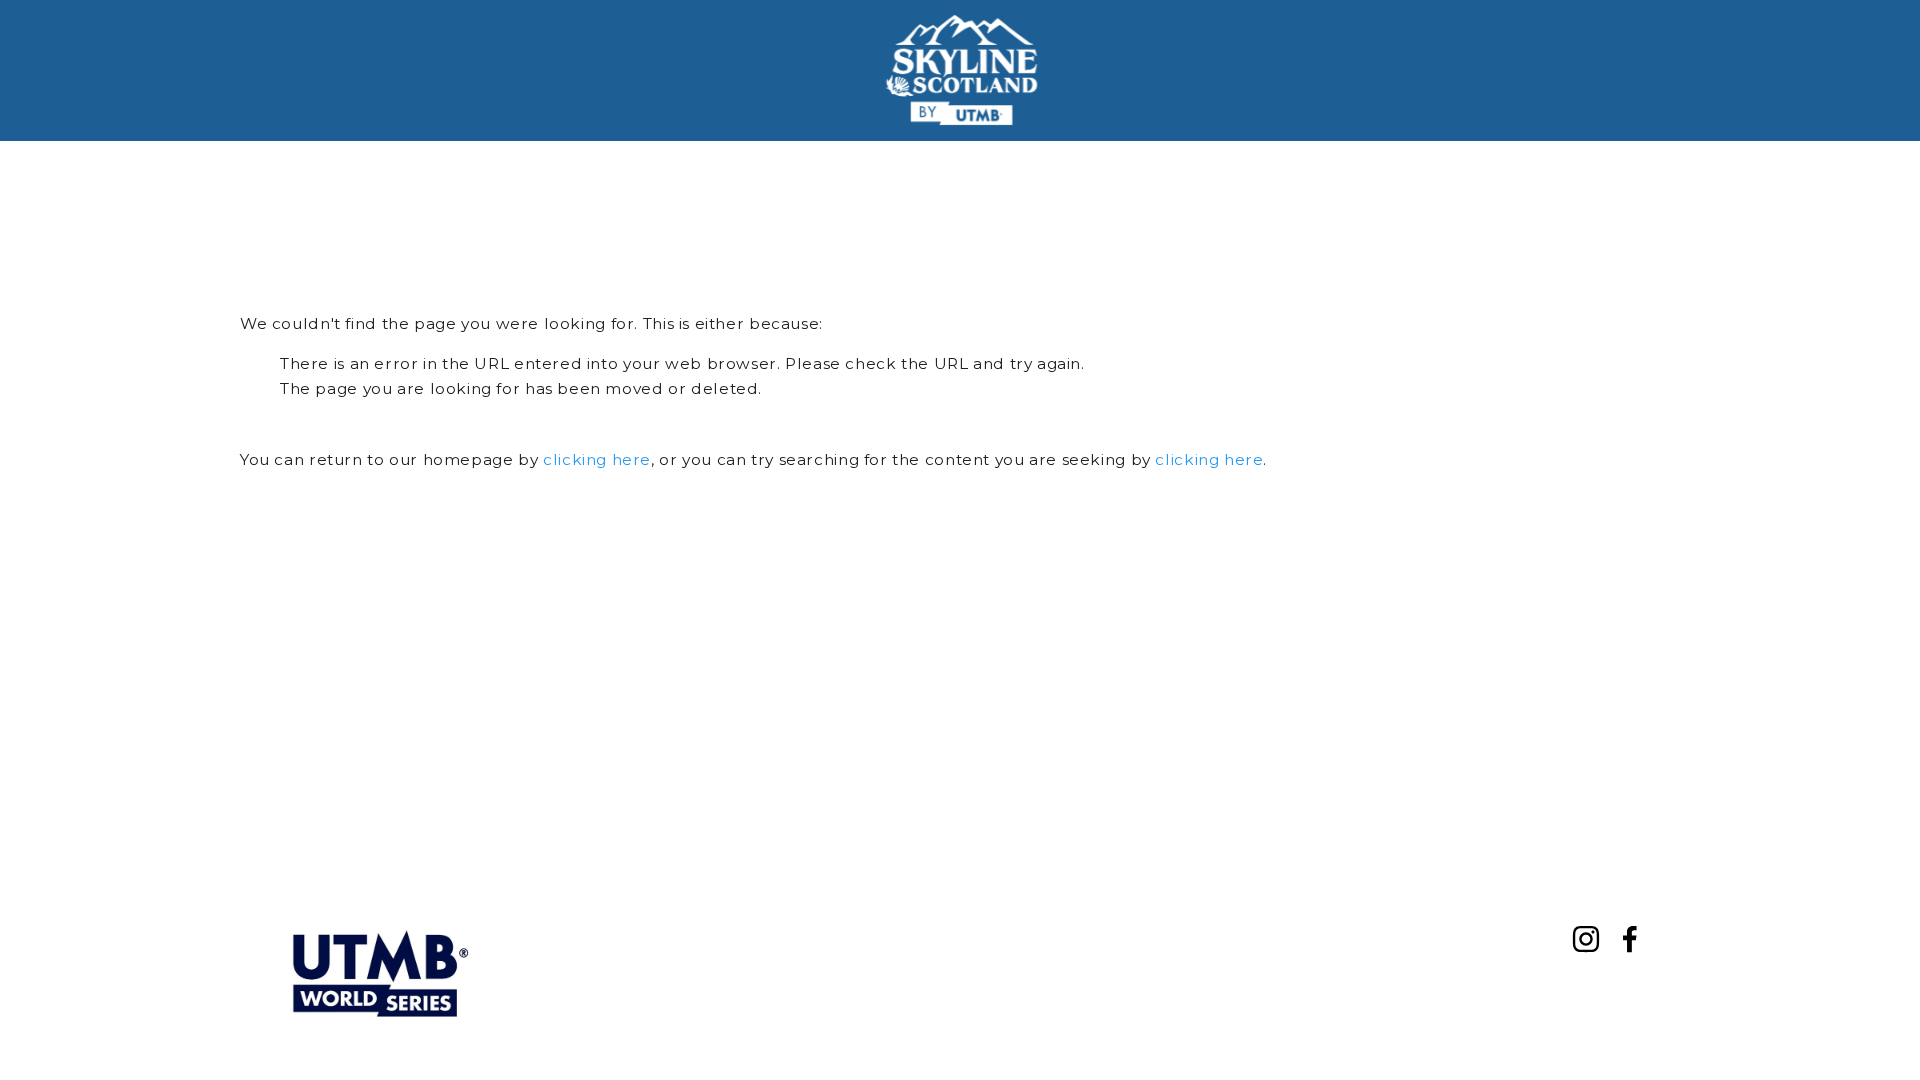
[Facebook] (1630, 939)
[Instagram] (1586, 939)
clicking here (597, 459)
